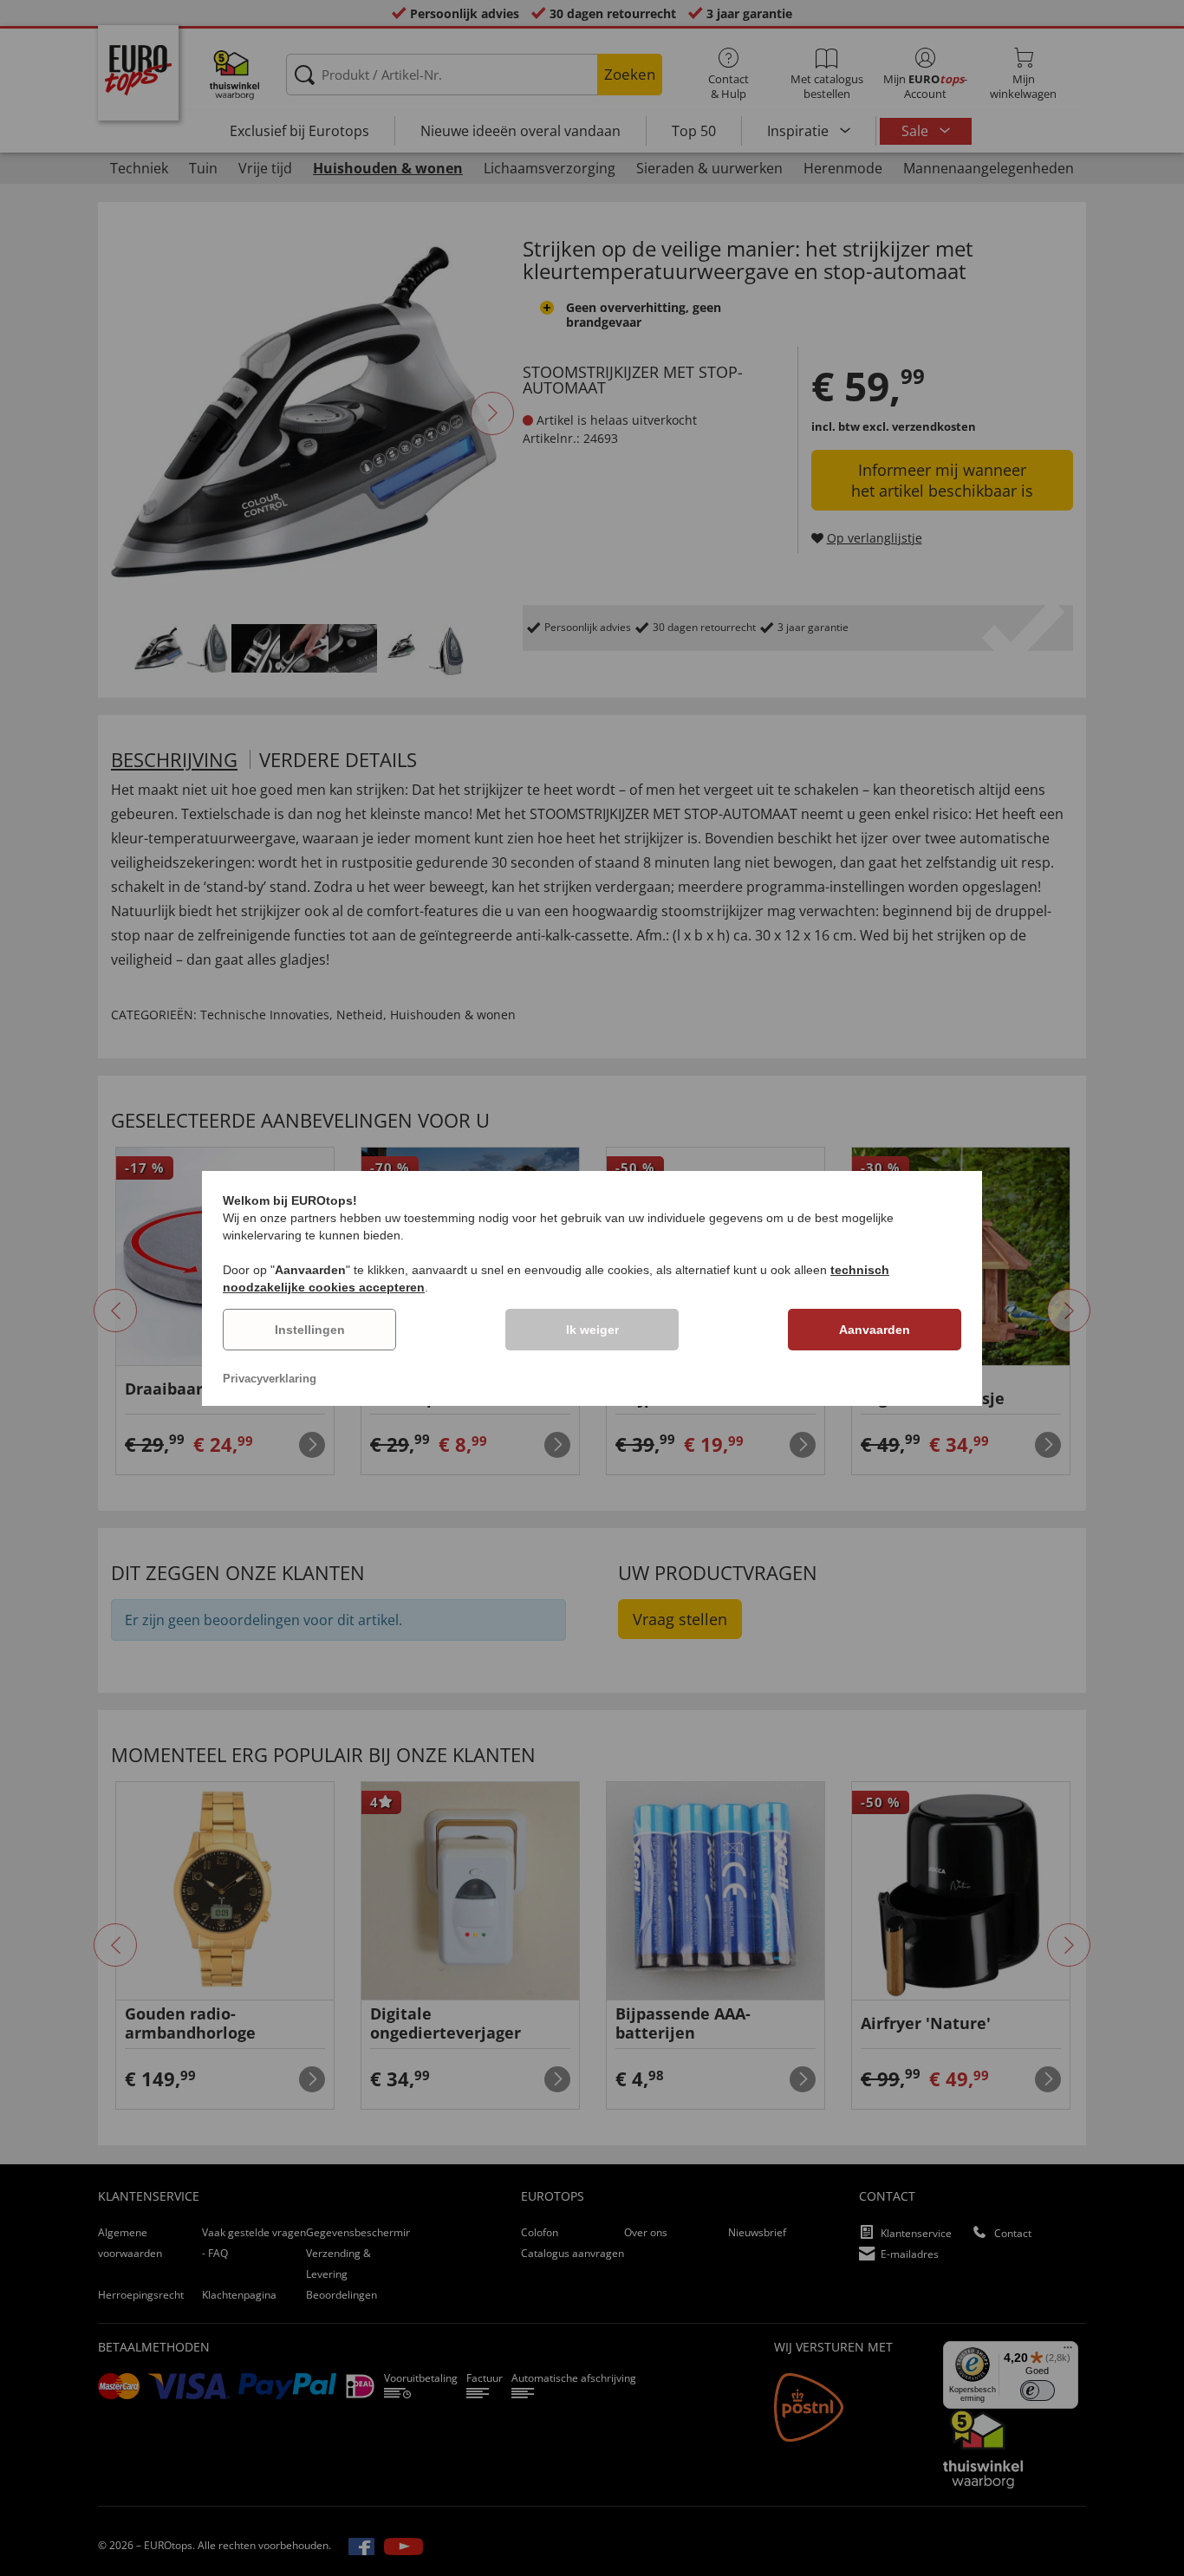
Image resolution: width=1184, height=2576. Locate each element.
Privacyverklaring (270, 1379)
